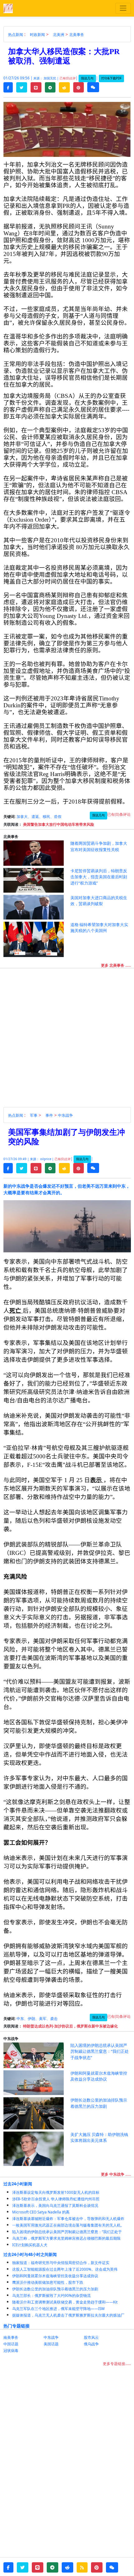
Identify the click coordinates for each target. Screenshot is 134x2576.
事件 (49, 1115)
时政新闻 (37, 35)
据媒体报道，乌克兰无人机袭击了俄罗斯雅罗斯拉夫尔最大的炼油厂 (68, 2315)
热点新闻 (16, 35)
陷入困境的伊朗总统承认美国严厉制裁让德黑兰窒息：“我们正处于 (67, 2232)
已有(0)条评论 (119, 814)
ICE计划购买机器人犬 (30, 2245)
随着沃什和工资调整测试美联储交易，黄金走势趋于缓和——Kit (65, 2302)
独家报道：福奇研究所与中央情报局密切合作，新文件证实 (61, 2263)
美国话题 (51, 2344)
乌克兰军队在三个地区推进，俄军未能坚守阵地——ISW (58, 2309)
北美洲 (59, 35)
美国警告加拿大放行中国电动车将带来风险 (59, 824)
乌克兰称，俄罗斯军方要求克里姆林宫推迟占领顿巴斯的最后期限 (66, 2238)
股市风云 (91, 2337)
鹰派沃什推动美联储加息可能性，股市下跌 (48, 2282)
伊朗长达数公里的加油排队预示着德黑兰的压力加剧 (55, 2289)
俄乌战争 (91, 2344)
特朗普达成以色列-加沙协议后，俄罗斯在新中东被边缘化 (70, 2026)
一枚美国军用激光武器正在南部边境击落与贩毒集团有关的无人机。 (68, 2225)
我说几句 (87, 78)
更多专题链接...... (117, 2364)
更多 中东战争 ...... (116, 2174)
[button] (8, 88)
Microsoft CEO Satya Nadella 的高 (41, 2212)
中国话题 (11, 2344)
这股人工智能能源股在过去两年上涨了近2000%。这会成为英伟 (65, 2269)
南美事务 (11, 2337)
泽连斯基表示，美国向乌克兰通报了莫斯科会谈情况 (55, 2205)
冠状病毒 (11, 2350)
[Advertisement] (67, 1040)
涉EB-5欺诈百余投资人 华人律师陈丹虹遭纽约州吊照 (56, 2199)
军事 (34, 1115)
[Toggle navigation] (123, 8)
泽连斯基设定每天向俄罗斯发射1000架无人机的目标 (56, 2192)
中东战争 (65, 1115)
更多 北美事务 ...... (116, 965)
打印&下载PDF (111, 78)
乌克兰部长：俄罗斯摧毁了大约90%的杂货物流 (51, 2295)
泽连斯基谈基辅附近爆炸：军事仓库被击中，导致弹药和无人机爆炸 (68, 2219)
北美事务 (77, 35)
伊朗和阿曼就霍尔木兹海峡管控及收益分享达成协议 (55, 2276)
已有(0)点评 (68, 78)
